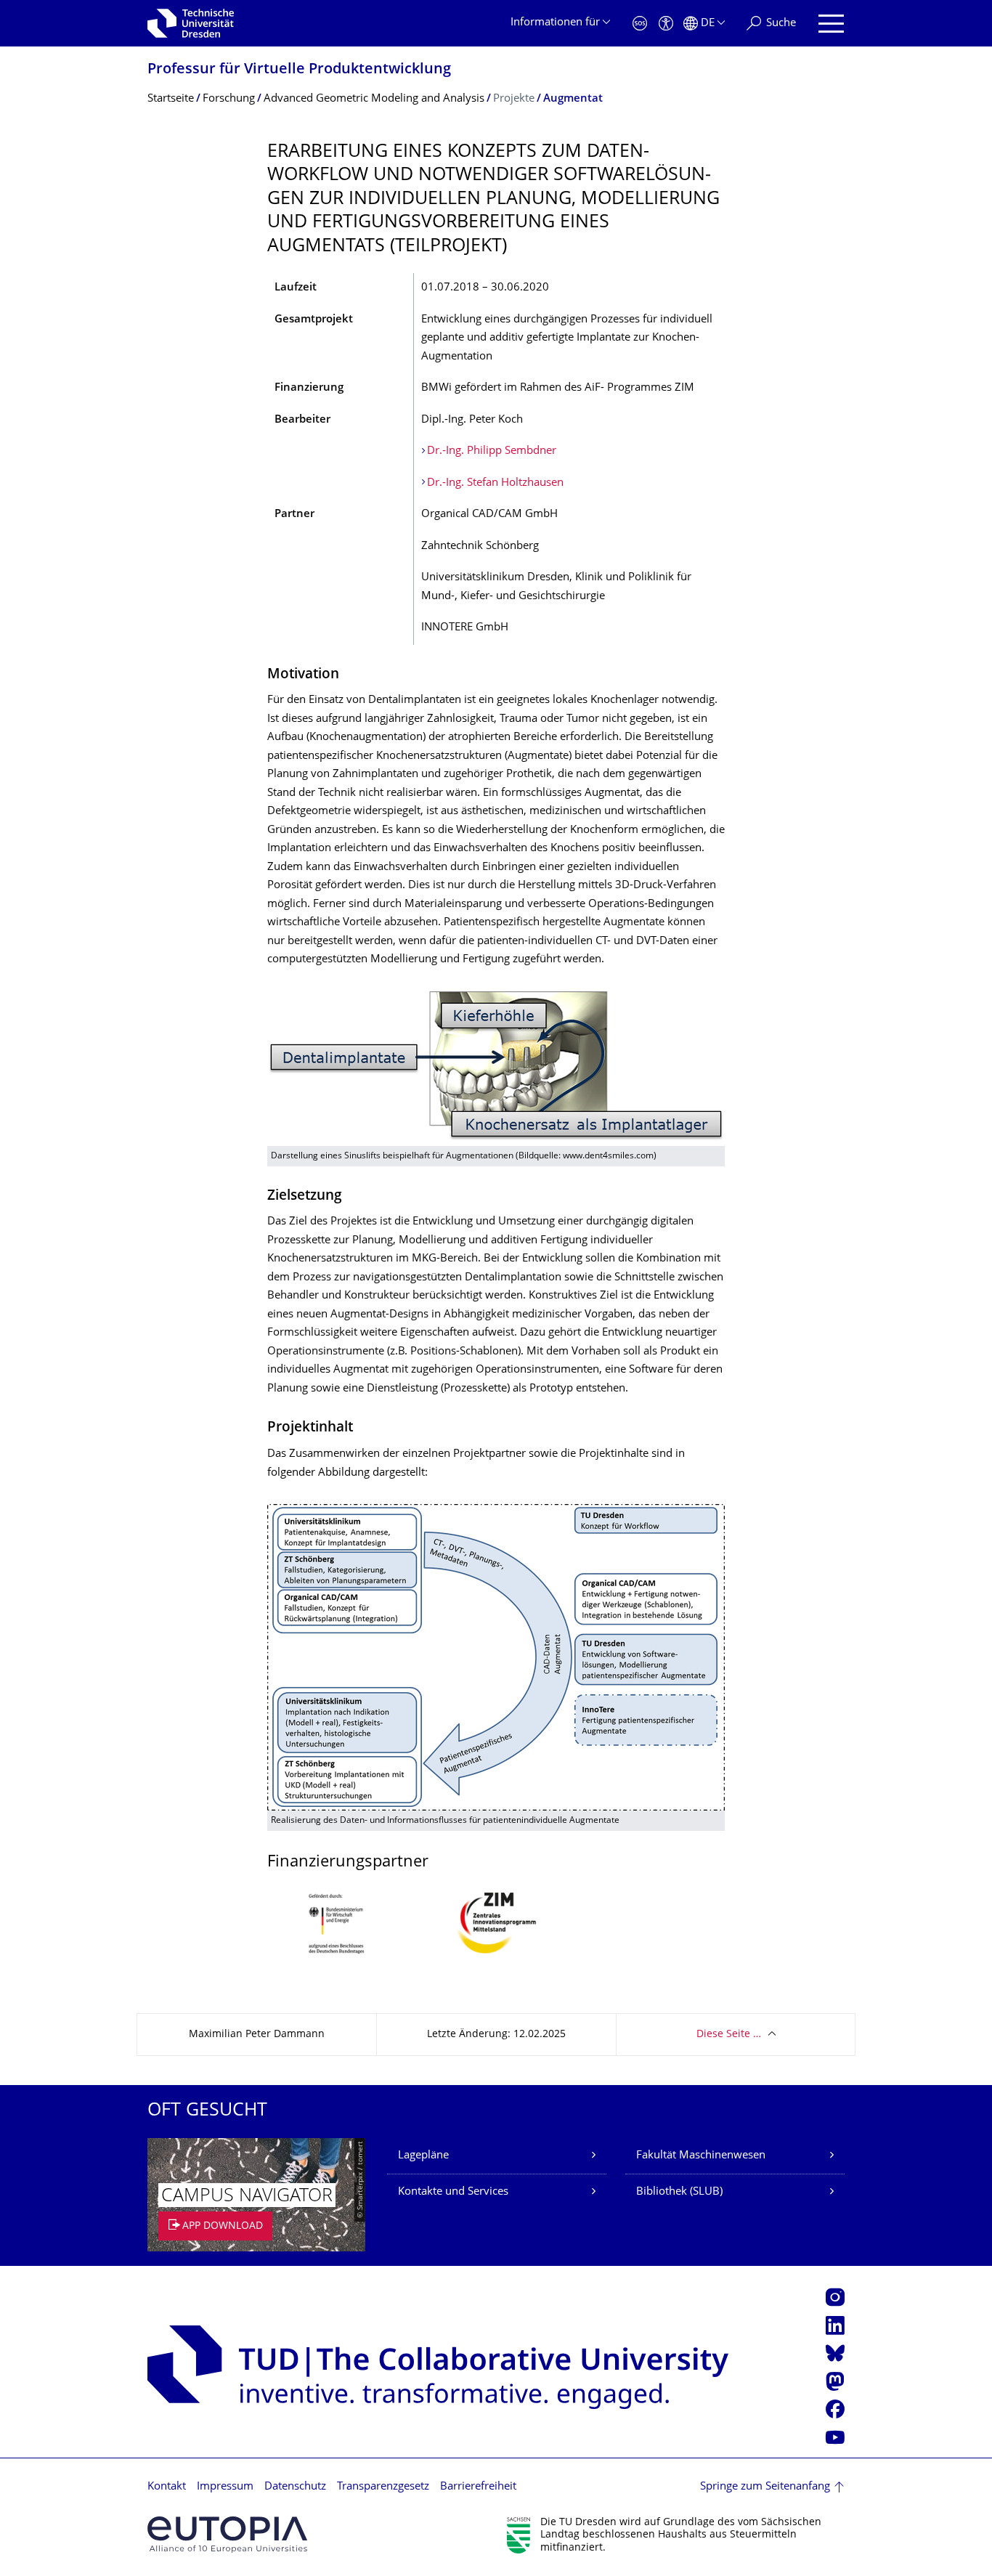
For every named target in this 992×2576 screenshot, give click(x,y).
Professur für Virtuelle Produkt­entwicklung (299, 70)
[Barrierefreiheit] (666, 24)
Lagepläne (423, 2156)
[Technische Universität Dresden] (191, 23)
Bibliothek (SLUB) (679, 2192)
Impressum (225, 2487)
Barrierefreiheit (478, 2487)
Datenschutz (295, 2487)
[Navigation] (831, 24)
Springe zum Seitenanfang (765, 2487)
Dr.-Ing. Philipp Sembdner (492, 451)
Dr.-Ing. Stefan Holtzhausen (495, 483)
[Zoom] (496, 1069)
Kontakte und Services (453, 2192)
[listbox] (496, 1934)
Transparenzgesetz (383, 2487)
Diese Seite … (729, 2035)
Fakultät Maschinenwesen (701, 2156)
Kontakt (167, 2487)
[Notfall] (640, 24)
